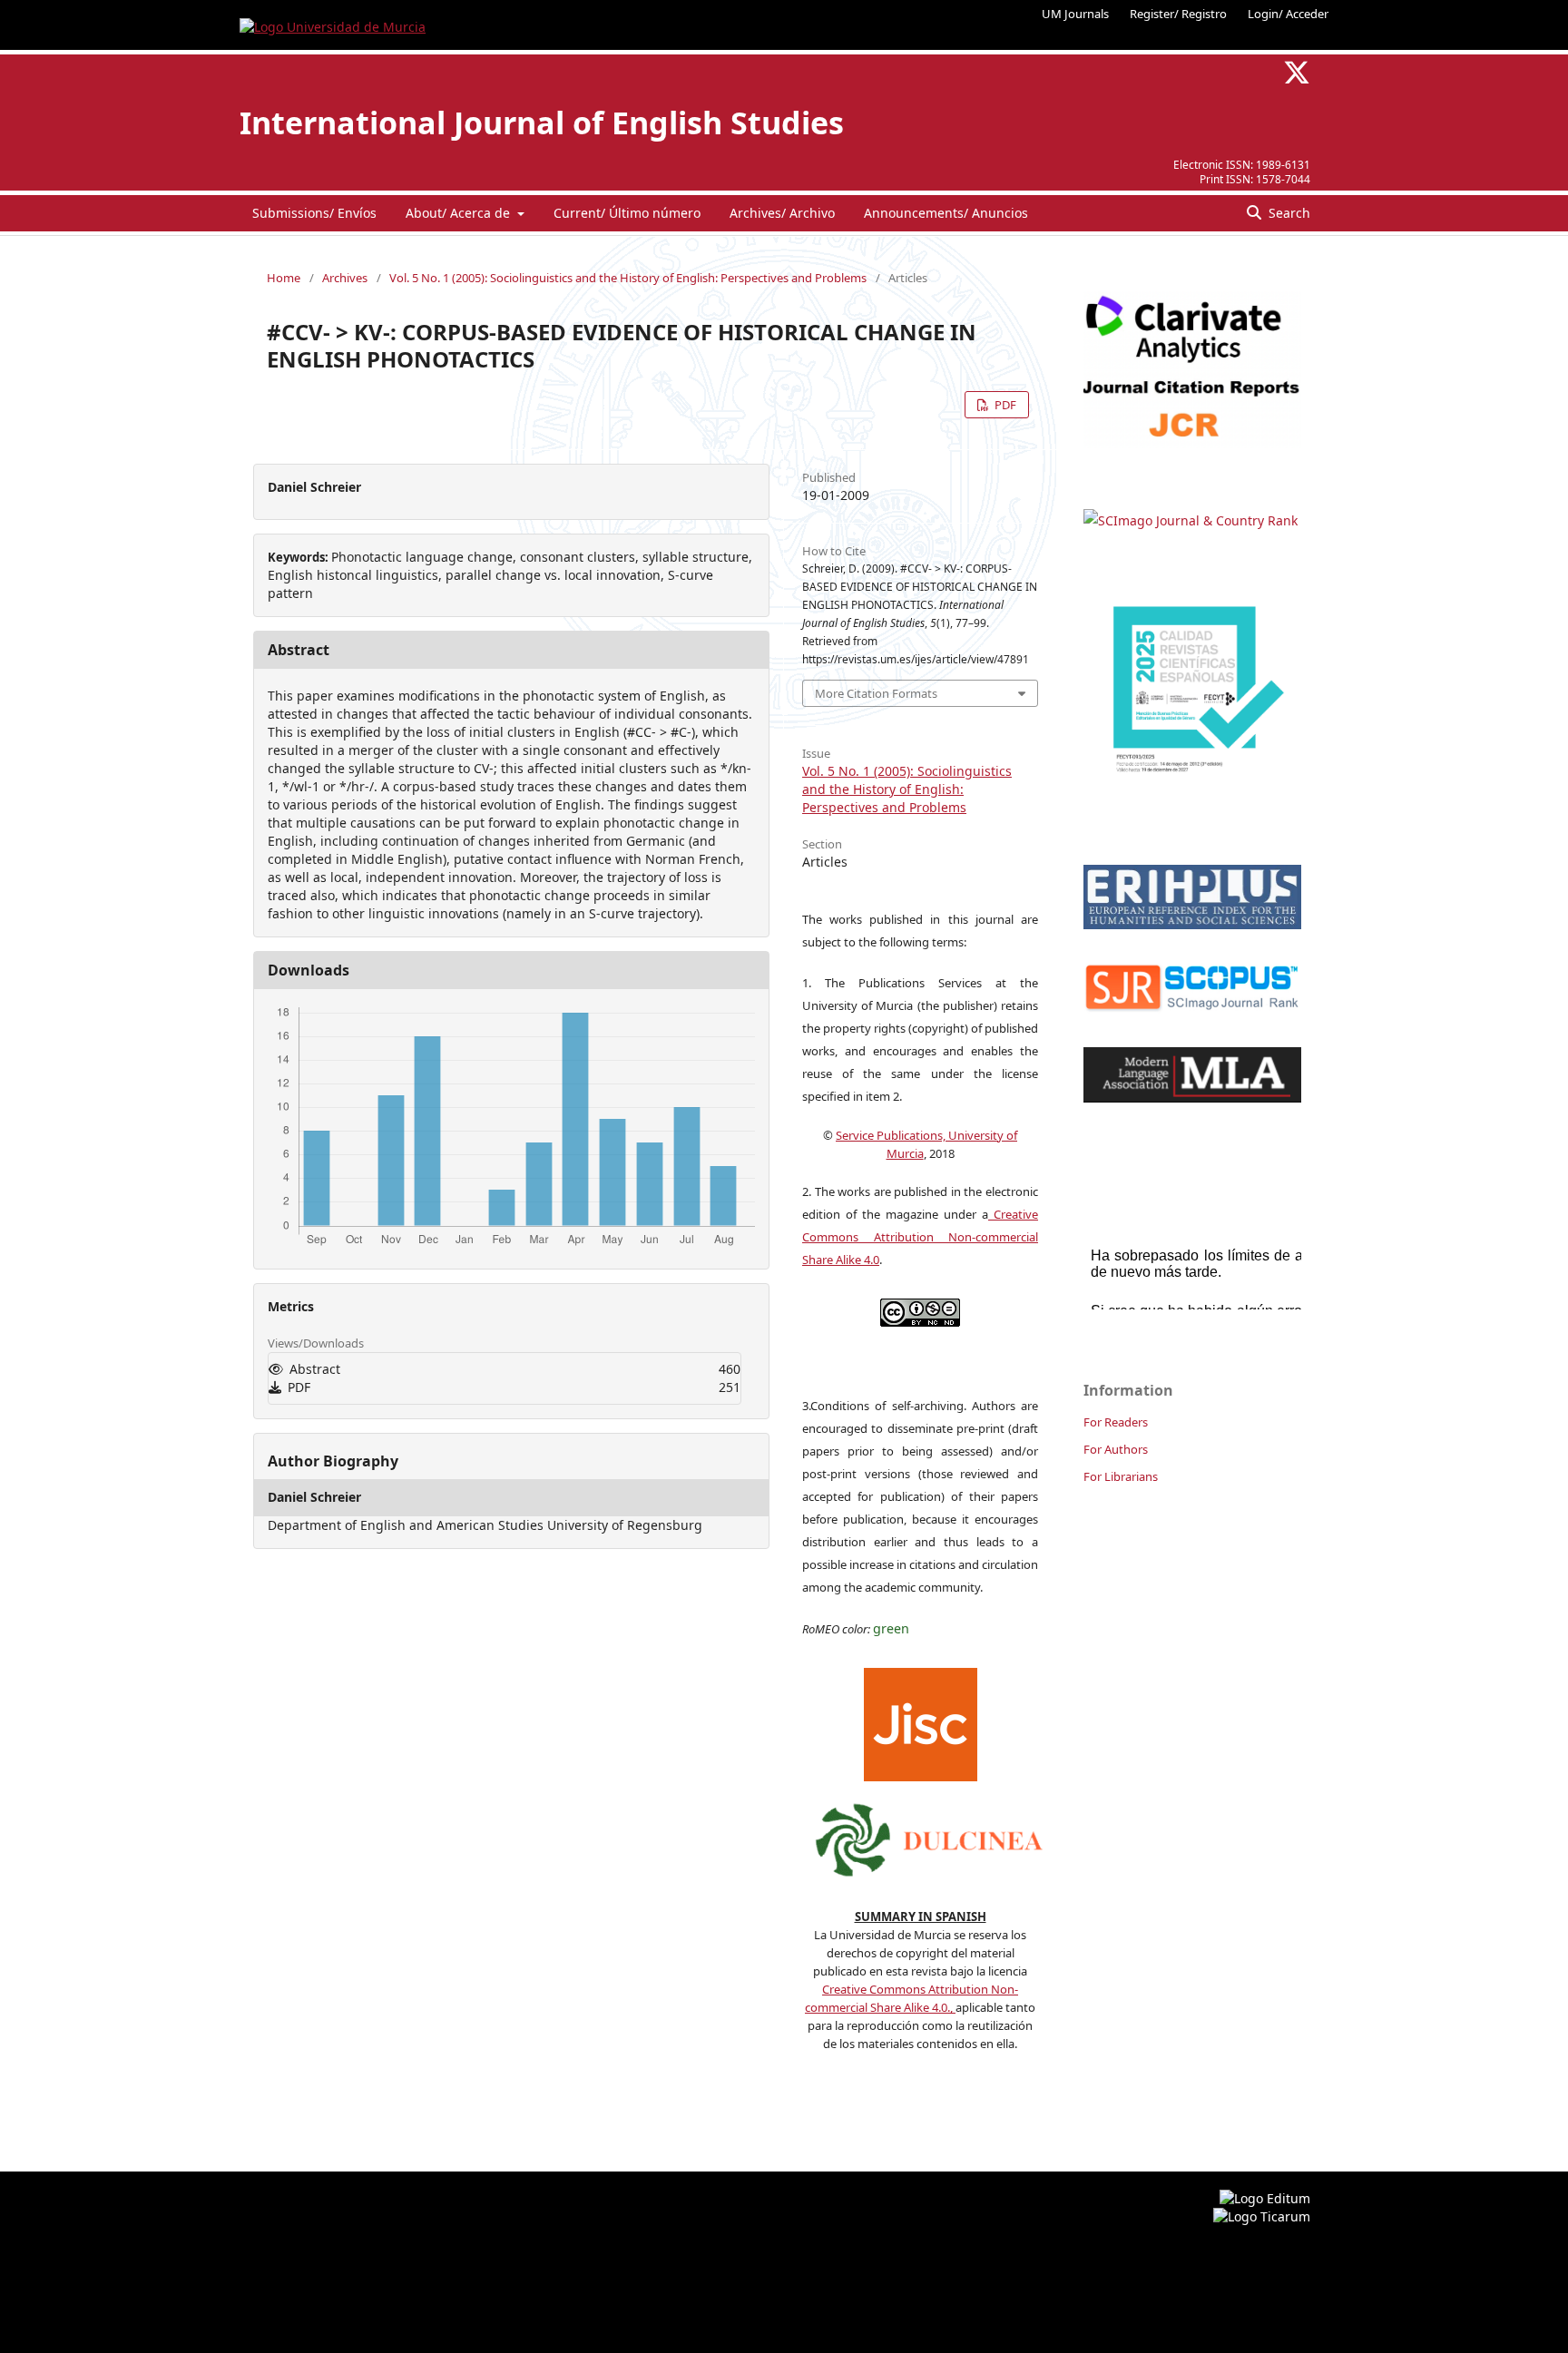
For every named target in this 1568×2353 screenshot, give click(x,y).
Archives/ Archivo (782, 213)
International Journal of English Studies (542, 123)
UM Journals (1075, 14)
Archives (345, 278)
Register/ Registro (1178, 14)
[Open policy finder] (921, 1721)
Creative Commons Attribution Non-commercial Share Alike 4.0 (920, 1237)
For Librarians (1121, 1476)
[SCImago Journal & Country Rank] (1191, 520)
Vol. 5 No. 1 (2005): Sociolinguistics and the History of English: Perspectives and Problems (628, 278)
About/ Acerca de (460, 213)
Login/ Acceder (1288, 14)
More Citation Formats (876, 693)
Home (284, 278)
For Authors (1116, 1449)
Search (1288, 213)
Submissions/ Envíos (314, 213)
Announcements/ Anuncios (946, 213)
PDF (1004, 405)
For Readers (1116, 1422)
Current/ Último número (627, 213)
